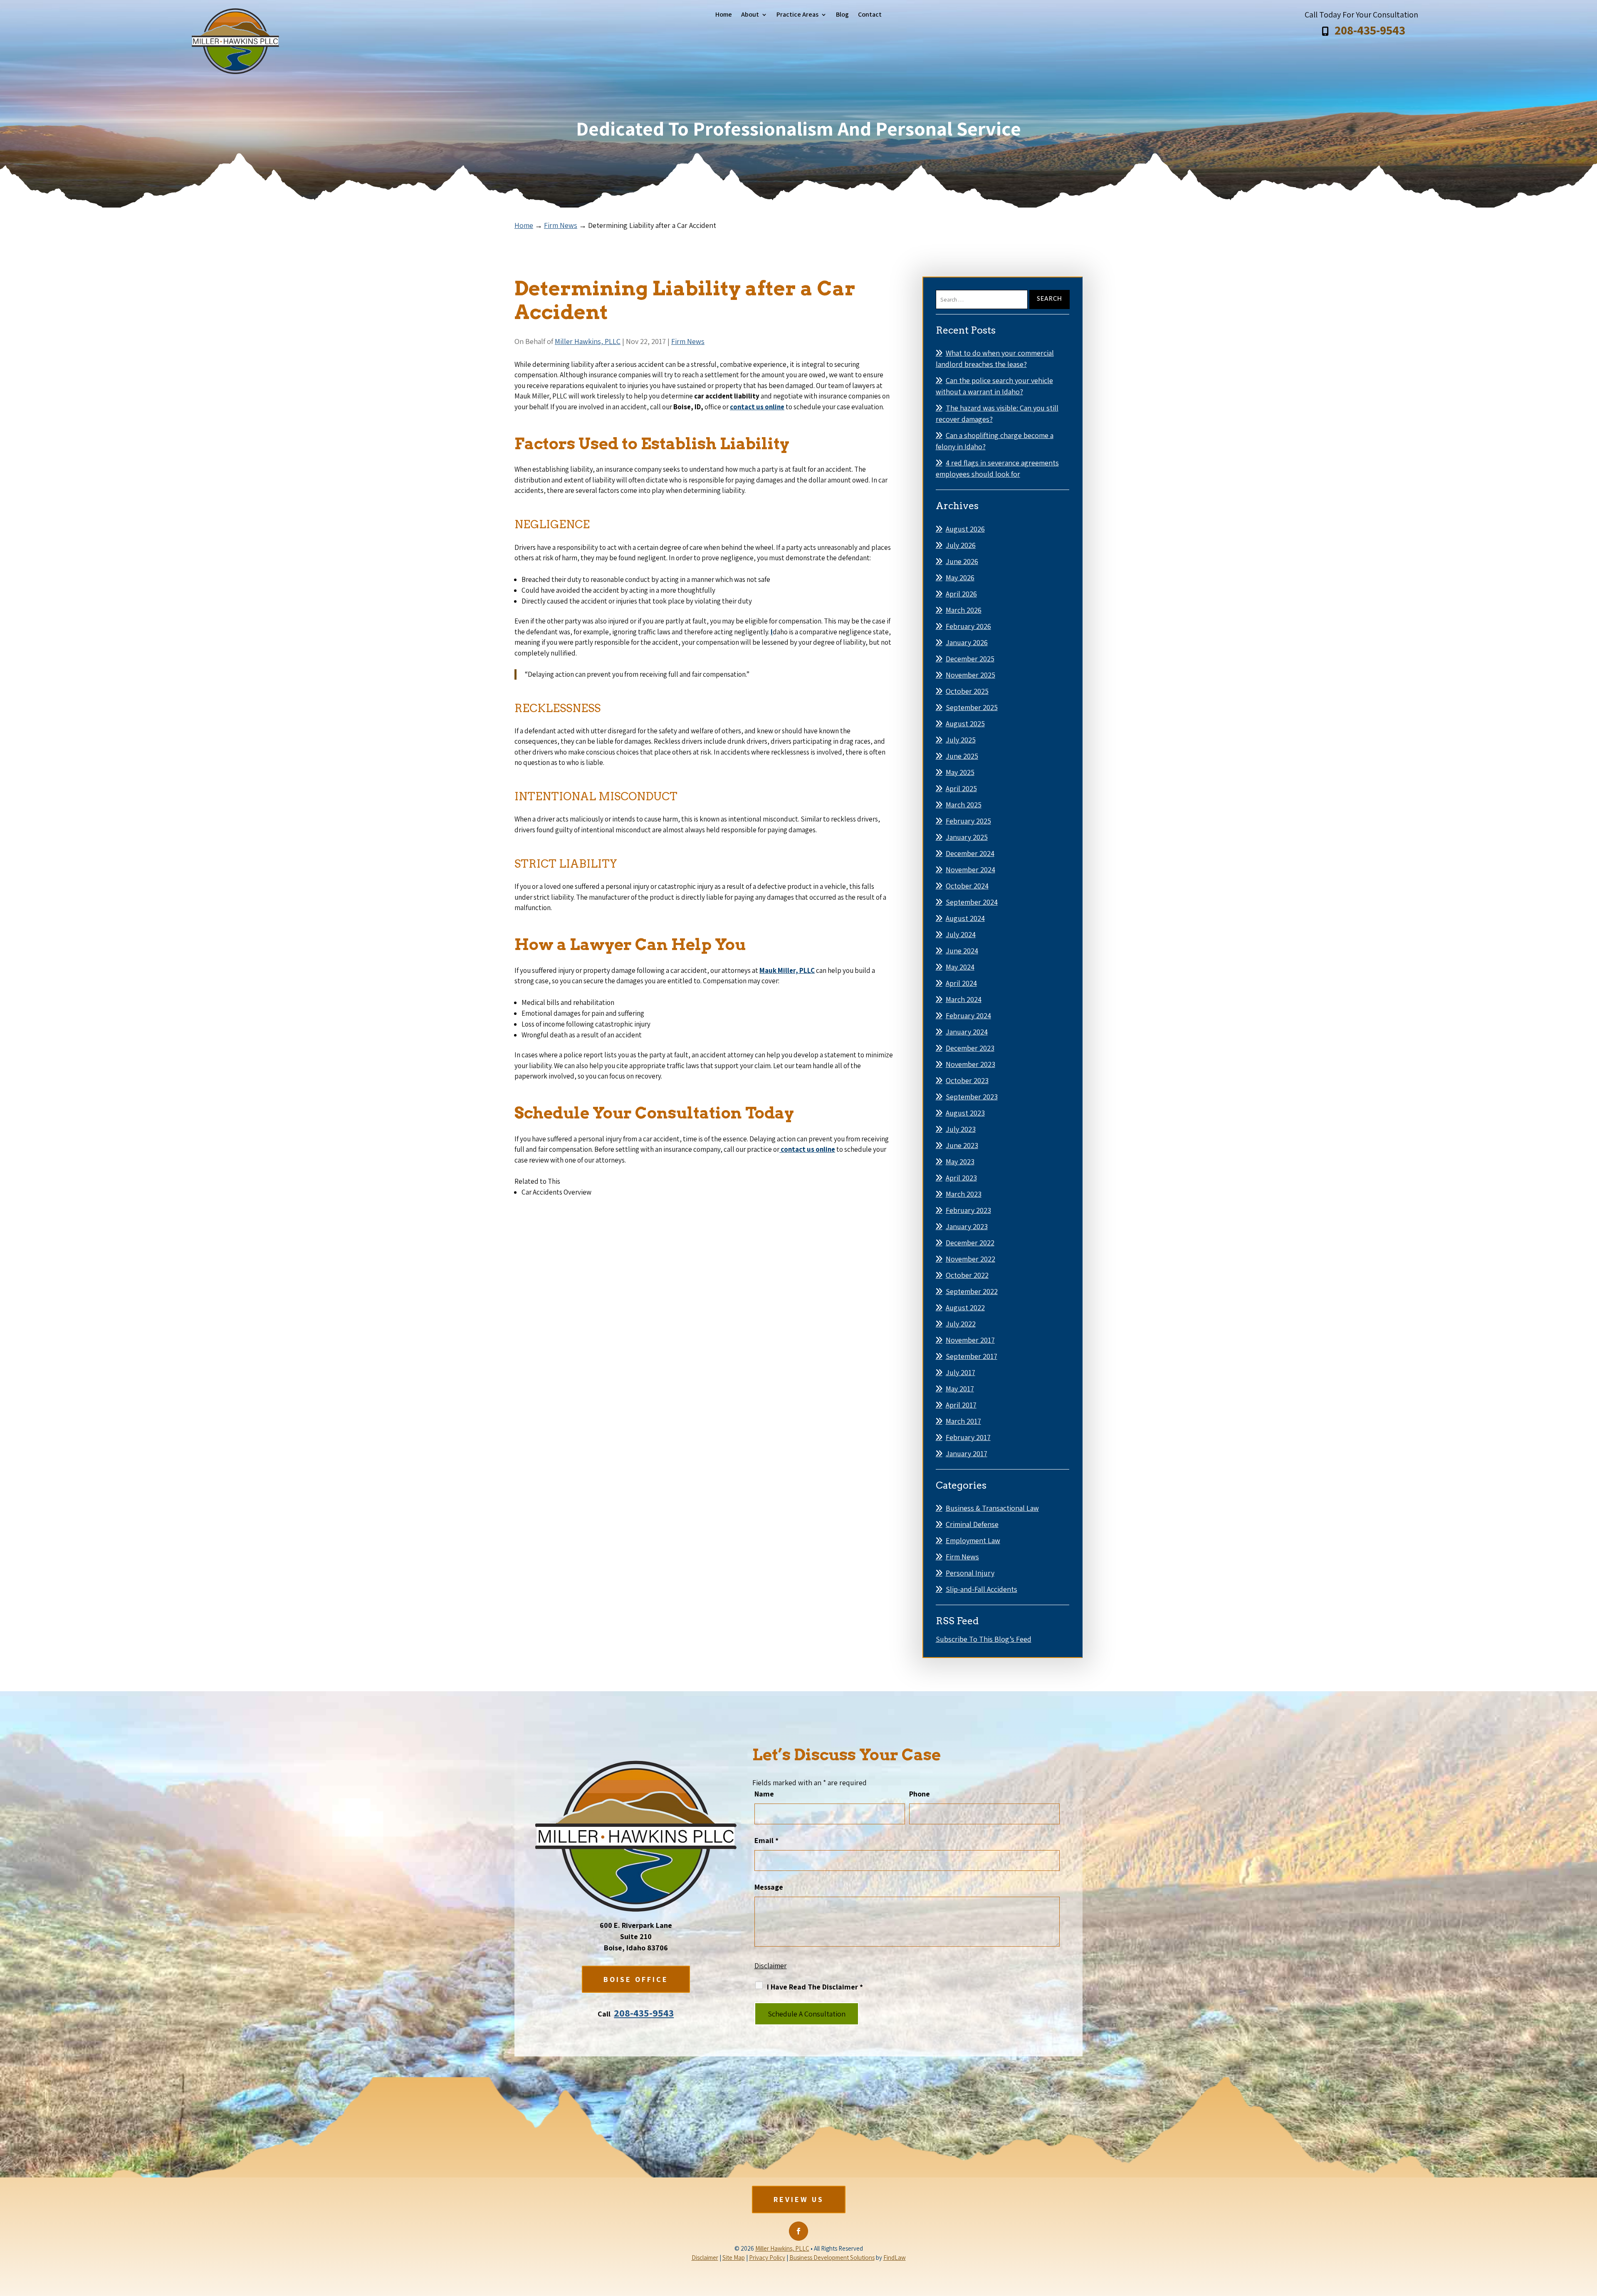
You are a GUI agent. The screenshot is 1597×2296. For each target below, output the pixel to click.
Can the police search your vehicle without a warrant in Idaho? (994, 386)
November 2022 (970, 1259)
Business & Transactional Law (992, 1508)
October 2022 (967, 1275)
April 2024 (961, 983)
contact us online (757, 407)
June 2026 (962, 561)
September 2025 (972, 707)
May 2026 (960, 578)
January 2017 (967, 1454)
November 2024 (970, 870)
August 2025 (965, 724)
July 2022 (961, 1324)
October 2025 (967, 691)
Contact (870, 15)
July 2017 (960, 1372)
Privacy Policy (767, 2258)
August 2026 (965, 529)
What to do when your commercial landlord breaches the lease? (995, 359)
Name (764, 1794)
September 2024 (972, 902)
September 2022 (972, 1291)
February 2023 (968, 1210)
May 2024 (960, 967)
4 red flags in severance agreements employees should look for (997, 468)
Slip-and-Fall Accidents (981, 1589)
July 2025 (961, 740)
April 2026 (961, 594)
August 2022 (965, 1308)
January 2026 (967, 642)
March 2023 (964, 1194)
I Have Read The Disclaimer (815, 1987)
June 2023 (962, 1145)
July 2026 (961, 545)
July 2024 (961, 934)
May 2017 (960, 1389)
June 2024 (962, 951)
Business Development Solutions (832, 2258)
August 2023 (965, 1113)
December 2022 (970, 1243)
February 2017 (968, 1437)
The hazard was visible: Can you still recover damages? (997, 413)
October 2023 (967, 1080)
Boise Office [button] (636, 1979)
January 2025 (967, 837)
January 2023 (967, 1226)
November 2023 (970, 1064)
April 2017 (961, 1405)
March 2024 (964, 999)
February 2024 (968, 1016)
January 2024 (967, 1032)
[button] (1589, 2236)
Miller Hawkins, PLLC (588, 341)
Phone (920, 1794)
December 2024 (970, 853)
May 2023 (960, 1162)
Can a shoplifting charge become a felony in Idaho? (995, 441)
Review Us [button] (799, 2199)
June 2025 (962, 756)
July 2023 (961, 1129)
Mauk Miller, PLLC (787, 970)
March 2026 (964, 610)
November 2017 (970, 1340)
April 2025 (961, 788)
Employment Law (973, 1540)
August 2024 (965, 918)
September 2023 (972, 1097)
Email (766, 1840)
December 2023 (970, 1048)
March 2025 (964, 805)
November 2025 (970, 675)
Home (724, 15)
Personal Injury (970, 1573)
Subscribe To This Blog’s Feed (984, 1639)
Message (769, 1887)
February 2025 (968, 821)
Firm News (688, 341)
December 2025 (970, 659)
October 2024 (967, 886)
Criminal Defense (972, 1524)
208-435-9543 (1370, 30)
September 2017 (972, 1356)
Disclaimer (771, 1966)
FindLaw (895, 2258)
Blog (842, 15)
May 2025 (960, 772)
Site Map (734, 2258)
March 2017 (963, 1421)
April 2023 (961, 1178)
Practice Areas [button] (797, 15)
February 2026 (968, 626)
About (750, 15)
